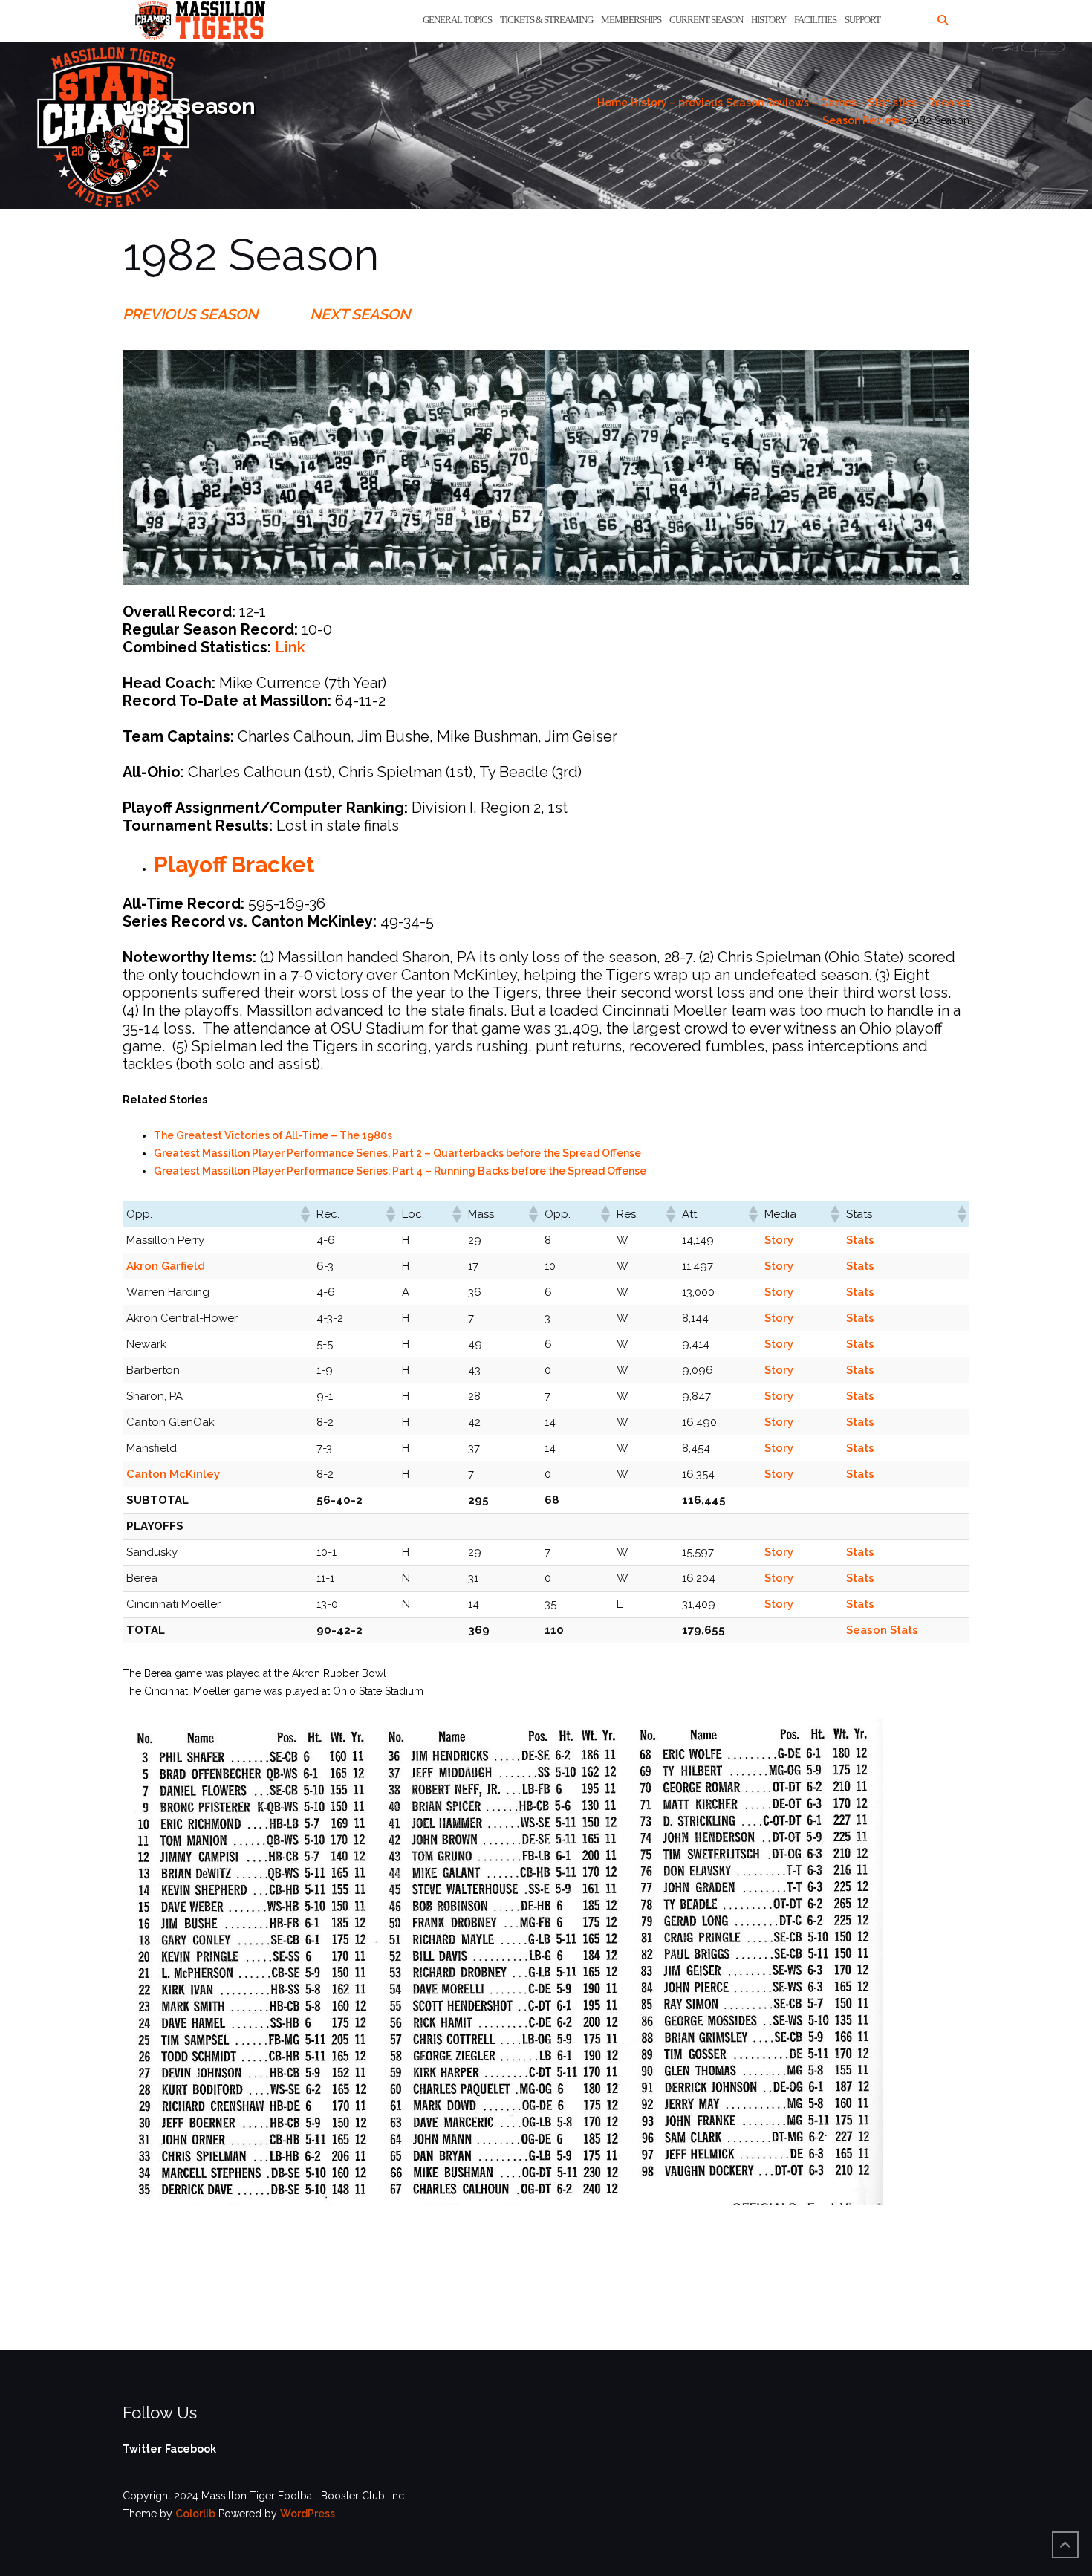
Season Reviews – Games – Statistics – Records (848, 103)
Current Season (706, 20)
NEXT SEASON (360, 314)
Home (612, 103)
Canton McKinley (173, 1474)
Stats (860, 1240)
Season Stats (882, 1630)
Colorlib (195, 2514)
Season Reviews (864, 120)
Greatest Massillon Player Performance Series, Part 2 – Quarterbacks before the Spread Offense (397, 1153)
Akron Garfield (166, 1266)
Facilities (815, 20)
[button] (305, 1214)
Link (290, 647)
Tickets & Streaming (546, 20)
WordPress (308, 2514)
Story (779, 1240)
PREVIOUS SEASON (190, 314)
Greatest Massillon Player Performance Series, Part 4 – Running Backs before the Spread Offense (400, 1171)
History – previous (677, 103)
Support (862, 20)
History (768, 20)
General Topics (457, 20)
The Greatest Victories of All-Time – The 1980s (273, 1135)
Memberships (631, 20)
